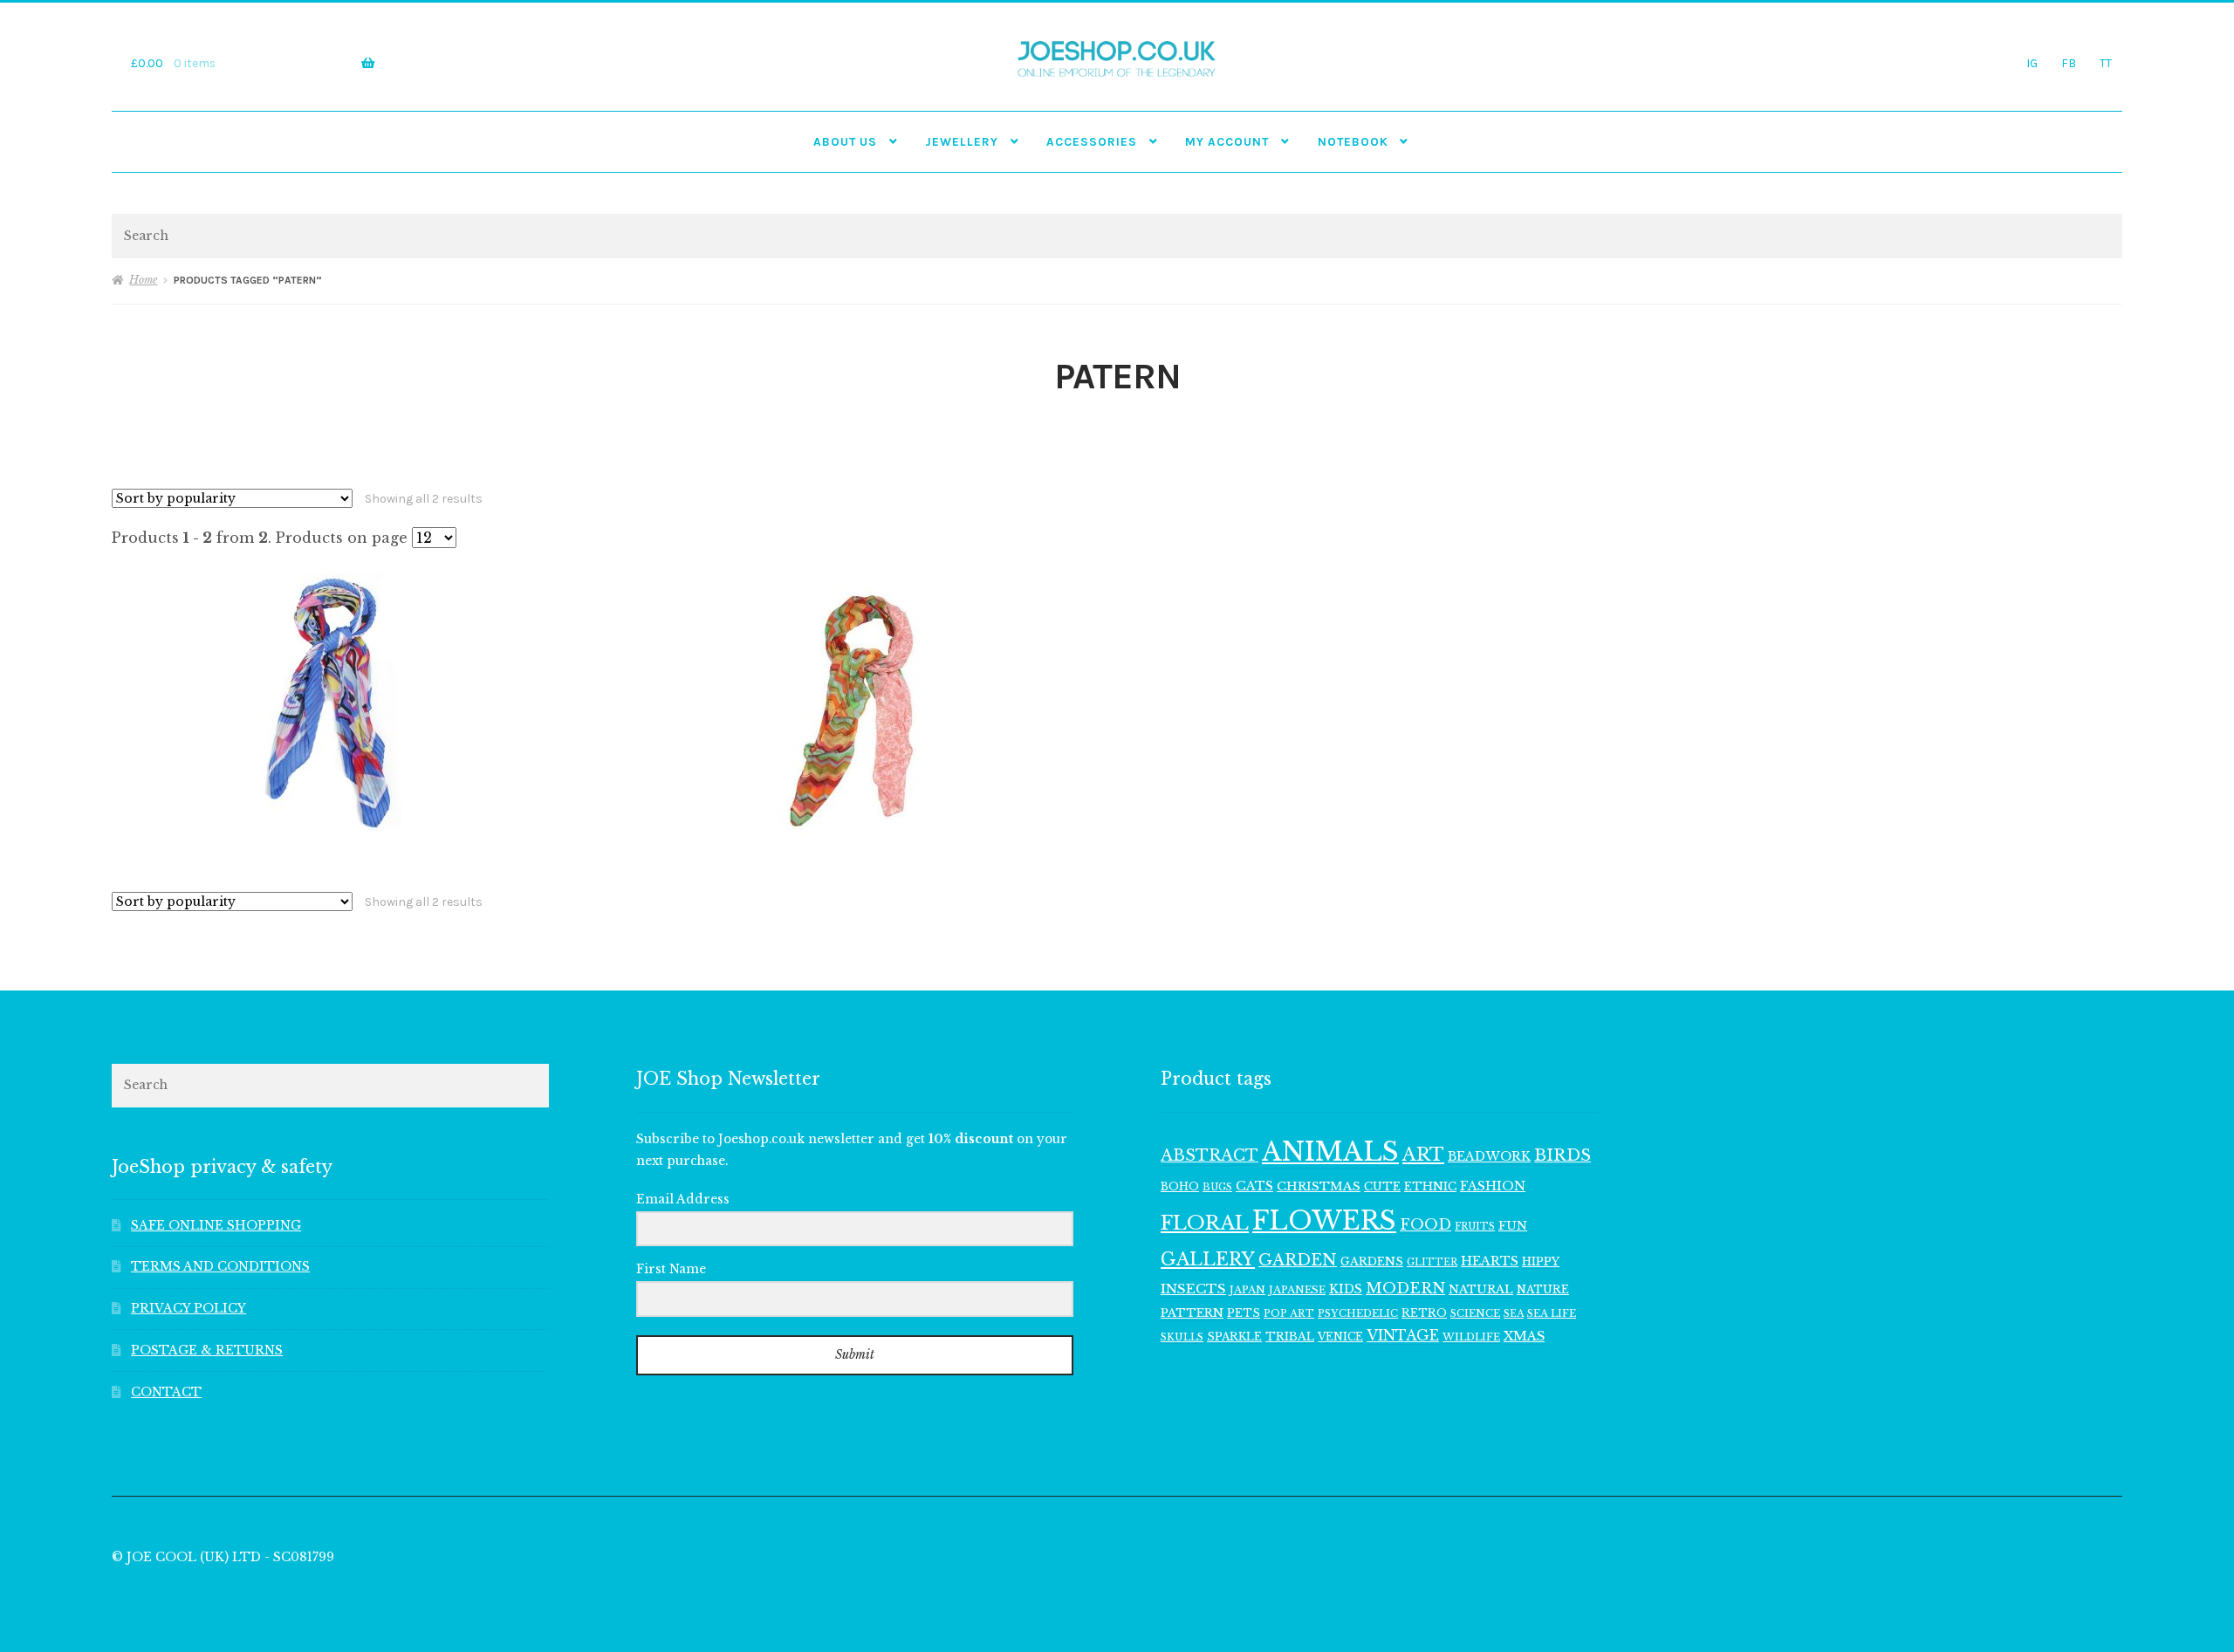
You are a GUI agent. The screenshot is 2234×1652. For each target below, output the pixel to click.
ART (1423, 1155)
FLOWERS (1324, 1221)
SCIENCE (1475, 1313)
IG (2032, 63)
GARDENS (1372, 1261)
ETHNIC (1430, 1186)
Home (143, 280)
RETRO (1424, 1313)
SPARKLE (1234, 1337)
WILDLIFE (1471, 1337)
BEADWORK (1489, 1156)
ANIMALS (1330, 1152)
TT (2106, 63)
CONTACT (166, 1392)
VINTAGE (1403, 1336)
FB (2069, 63)
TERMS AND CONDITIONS (220, 1267)
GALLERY (1208, 1259)
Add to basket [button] (330, 704)
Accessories (1092, 141)
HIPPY (1541, 1261)
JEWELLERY (962, 141)
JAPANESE (1297, 1290)
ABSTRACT (1210, 1155)
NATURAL (1481, 1289)
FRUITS (1475, 1227)
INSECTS (1193, 1289)
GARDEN (1298, 1260)
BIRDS (1562, 1155)
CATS (1254, 1186)
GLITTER (1432, 1262)
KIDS (1346, 1289)
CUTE (1382, 1186)
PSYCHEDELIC (1358, 1313)
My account (1227, 141)
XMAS (1524, 1336)
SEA (1514, 1313)
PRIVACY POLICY (188, 1309)
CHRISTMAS (1319, 1186)
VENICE (1340, 1337)
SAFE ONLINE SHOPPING (216, 1226)
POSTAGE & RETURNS (207, 1350)
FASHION (1493, 1186)
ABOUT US (845, 141)
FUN (1513, 1226)
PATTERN (1192, 1313)
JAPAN (1247, 1290)
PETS (1244, 1313)
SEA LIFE (1552, 1313)
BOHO (1180, 1186)
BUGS (1217, 1187)
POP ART (1289, 1313)
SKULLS (1182, 1337)
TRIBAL (1290, 1337)
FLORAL (1205, 1223)
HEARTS (1490, 1261)
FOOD (1425, 1224)
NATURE (1543, 1289)
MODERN (1405, 1289)
